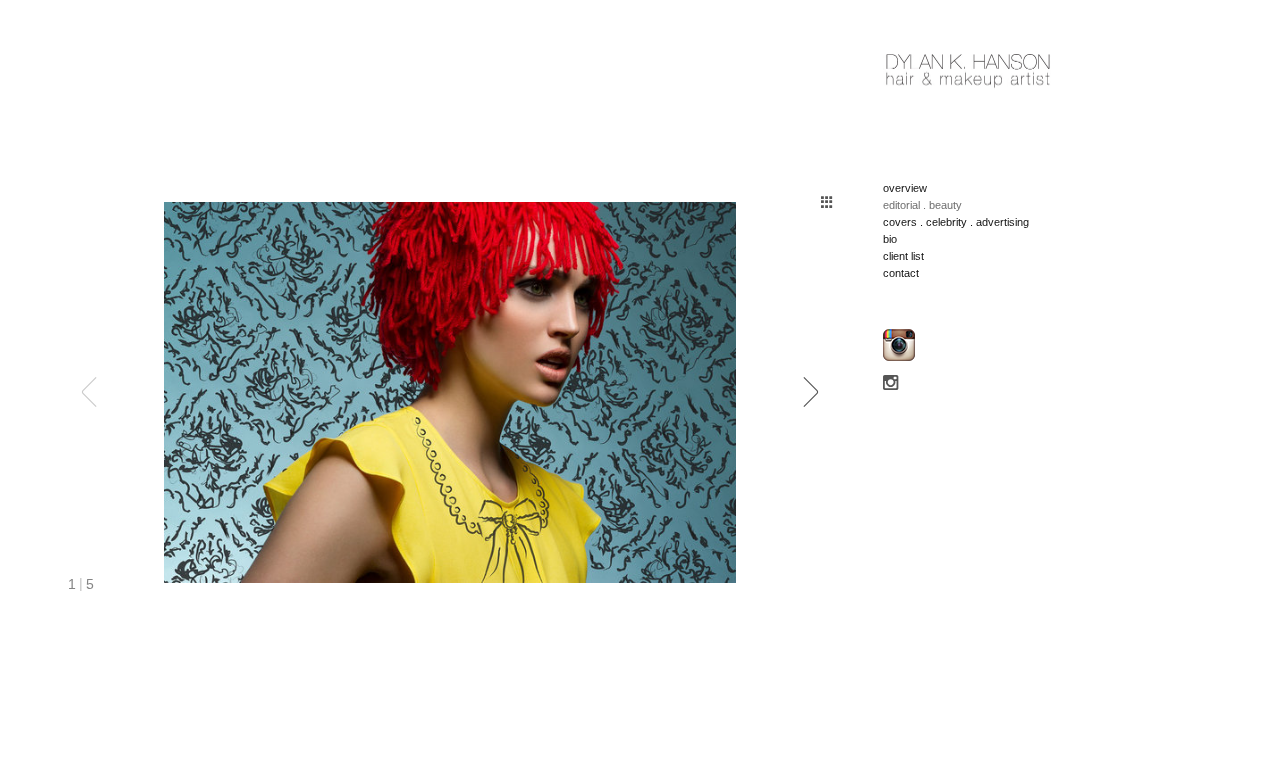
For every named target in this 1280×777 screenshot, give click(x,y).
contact (901, 273)
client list (903, 256)
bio (890, 239)
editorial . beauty (922, 205)
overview (905, 188)
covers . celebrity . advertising (956, 222)
